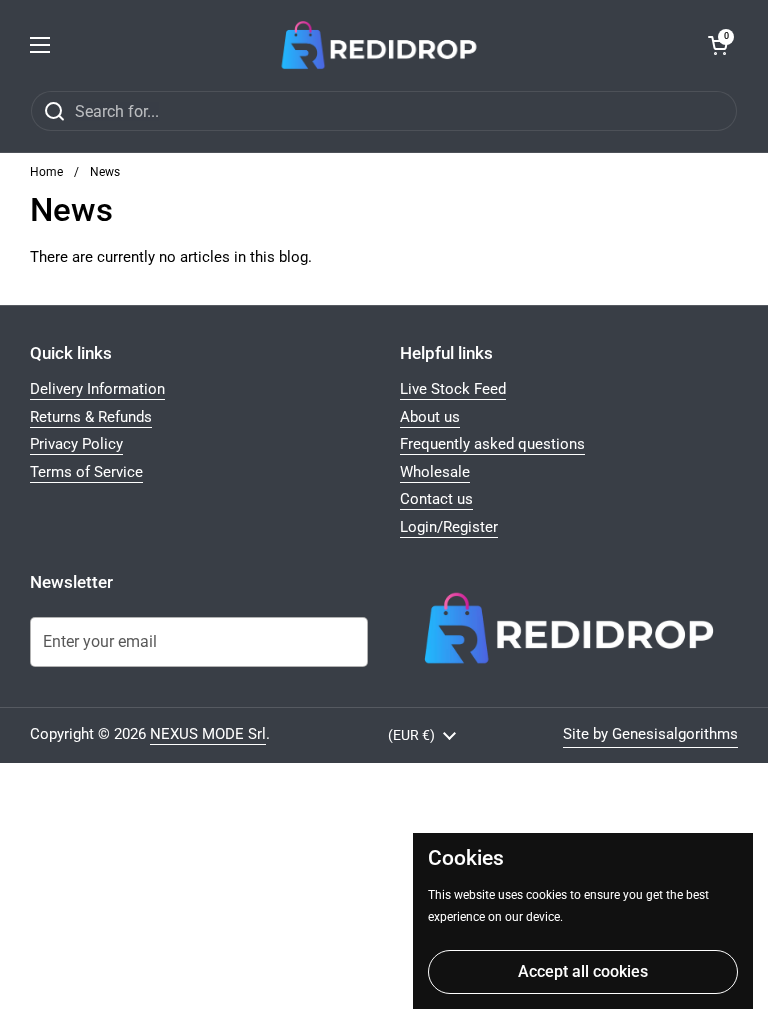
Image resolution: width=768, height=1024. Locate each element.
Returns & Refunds (91, 417)
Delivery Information (97, 389)
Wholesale (435, 472)
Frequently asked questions (492, 444)
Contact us (436, 499)
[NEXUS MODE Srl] (379, 45)
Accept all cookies (583, 971)
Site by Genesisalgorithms (650, 734)
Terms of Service (86, 472)
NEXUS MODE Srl (208, 734)
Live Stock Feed (453, 389)
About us (430, 417)
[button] (718, 45)
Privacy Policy (76, 444)
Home (46, 172)
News (105, 172)
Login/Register (449, 527)
